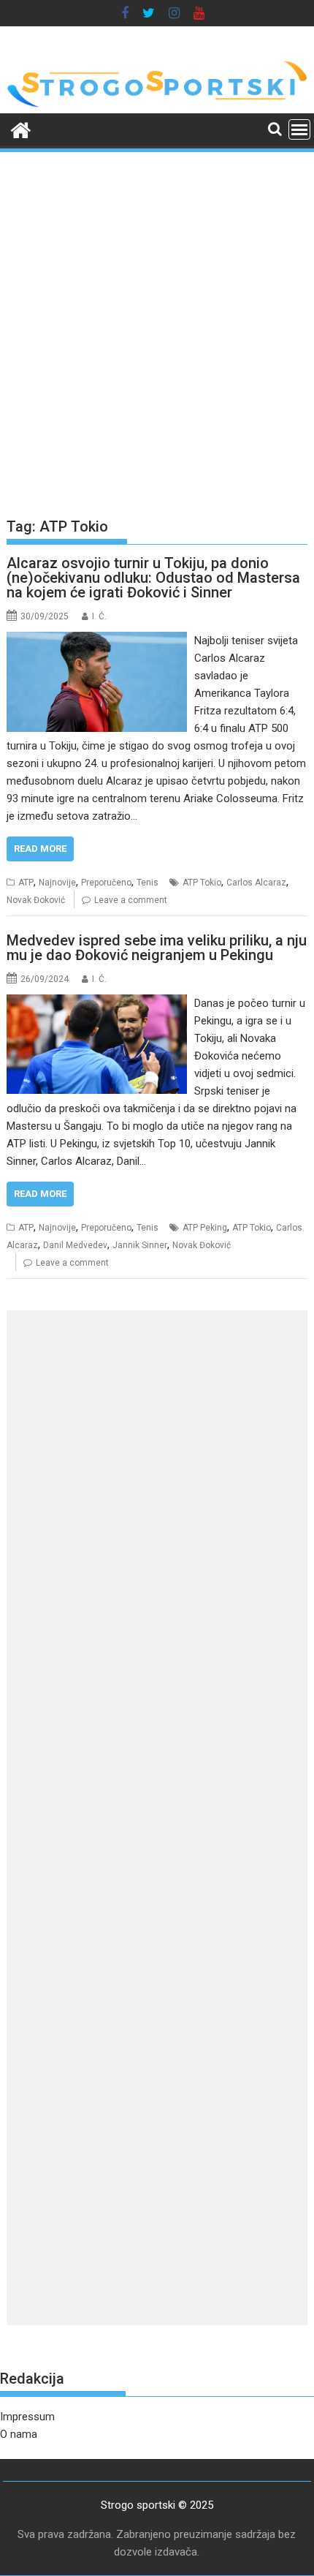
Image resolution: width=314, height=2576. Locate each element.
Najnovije (57, 883)
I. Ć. (99, 616)
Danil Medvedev (75, 1245)
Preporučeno (106, 883)
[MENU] (299, 129)
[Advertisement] (157, 328)
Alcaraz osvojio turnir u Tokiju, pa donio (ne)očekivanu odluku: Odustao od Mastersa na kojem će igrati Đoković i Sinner (153, 578)
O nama (19, 2434)
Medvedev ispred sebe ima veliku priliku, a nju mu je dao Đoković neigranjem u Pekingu (157, 948)
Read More (40, 849)
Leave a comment (131, 900)
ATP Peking (205, 1228)
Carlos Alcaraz (256, 883)
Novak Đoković (36, 900)
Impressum (27, 2417)
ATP (26, 883)
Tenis (148, 883)
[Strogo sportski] (157, 105)
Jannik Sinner (140, 1245)
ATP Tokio (202, 883)
